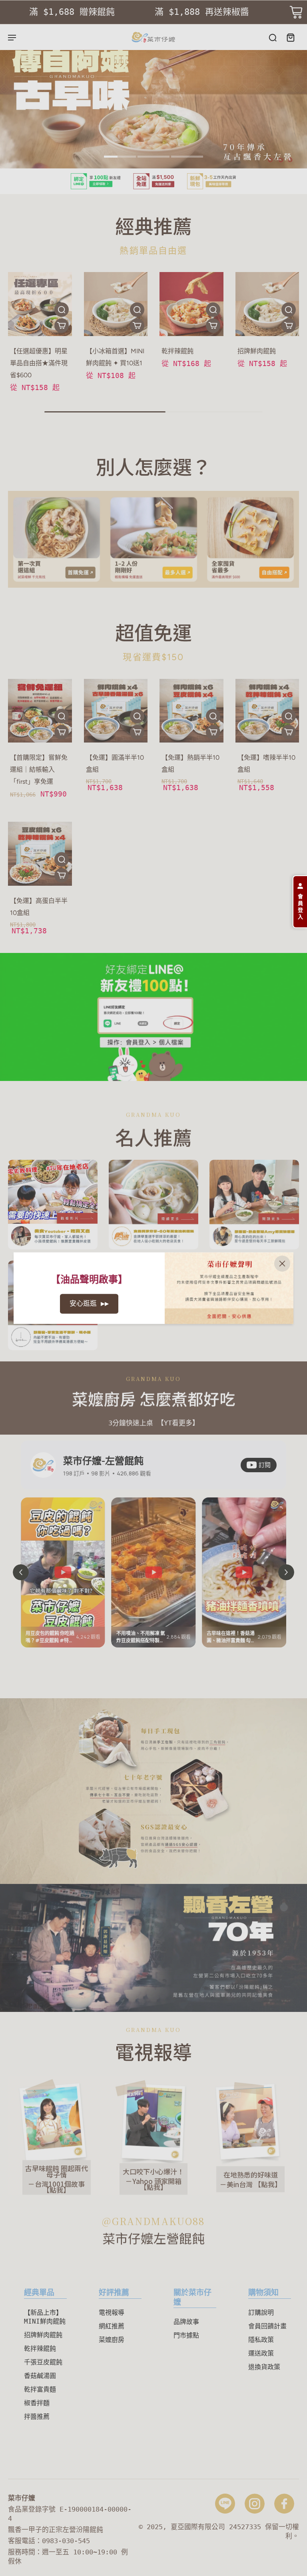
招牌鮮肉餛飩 (257, 351)
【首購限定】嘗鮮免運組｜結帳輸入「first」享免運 (39, 770)
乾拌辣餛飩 (177, 351)
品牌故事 (186, 2322)
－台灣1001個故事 (56, 2184)
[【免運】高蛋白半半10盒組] (40, 854)
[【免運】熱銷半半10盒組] (191, 711)
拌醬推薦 (37, 2417)
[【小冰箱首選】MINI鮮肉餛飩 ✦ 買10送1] (116, 304)
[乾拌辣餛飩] (191, 304)
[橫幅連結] (153, 181)
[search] (273, 37)
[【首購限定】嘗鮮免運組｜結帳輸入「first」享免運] (40, 711)
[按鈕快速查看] (62, 310)
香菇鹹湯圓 (40, 2376)
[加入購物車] (62, 326)
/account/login (28, 957)
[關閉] (282, 1263)
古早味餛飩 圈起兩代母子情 (57, 2172)
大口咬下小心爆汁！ (153, 2171)
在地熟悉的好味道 (251, 2175)
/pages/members (28, 54)
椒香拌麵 (37, 2403)
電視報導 (112, 2313)
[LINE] (225, 2504)
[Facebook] (284, 2504)
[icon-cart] (290, 37)
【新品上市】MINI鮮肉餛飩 (45, 2317)
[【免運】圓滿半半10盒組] (116, 711)
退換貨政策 (264, 2367)
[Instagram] (255, 2504)
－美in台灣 (237, 2184)
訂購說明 (261, 2313)
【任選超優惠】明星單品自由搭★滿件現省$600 (39, 363)
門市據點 (186, 2335)
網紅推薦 (112, 2326)
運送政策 (261, 2353)
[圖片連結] (57, 539)
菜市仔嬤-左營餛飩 (103, 1460)
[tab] (120, 158)
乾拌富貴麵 (40, 2389)
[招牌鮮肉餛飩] (267, 304)
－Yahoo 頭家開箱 (153, 2181)
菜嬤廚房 (112, 2340)
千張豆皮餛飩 (43, 2362)
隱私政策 (261, 2340)
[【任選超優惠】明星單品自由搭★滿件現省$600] (40, 304)
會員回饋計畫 (267, 2326)
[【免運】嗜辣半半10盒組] (267, 711)
